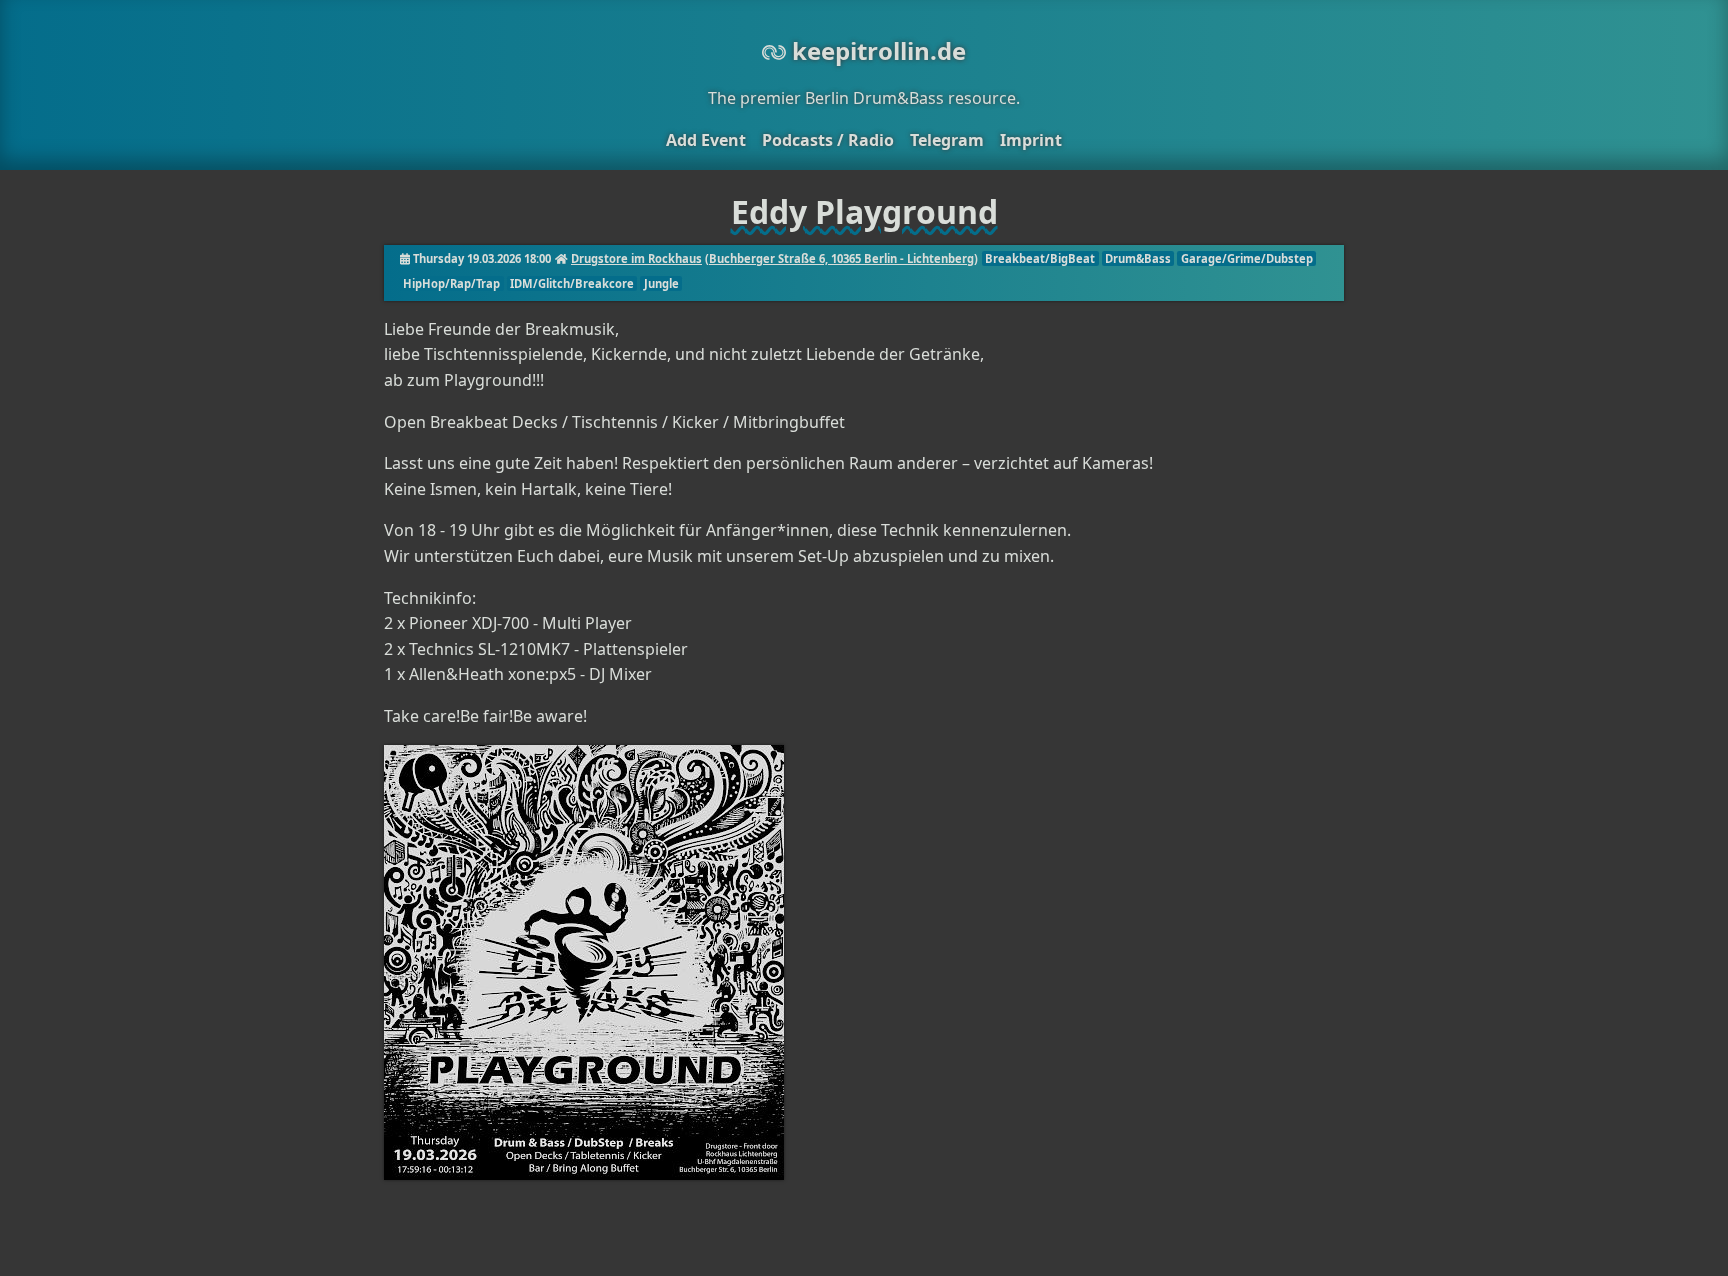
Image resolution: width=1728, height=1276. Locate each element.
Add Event (706, 140)
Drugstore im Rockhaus (636, 258)
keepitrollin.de (876, 50)
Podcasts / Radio (828, 140)
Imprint (1031, 140)
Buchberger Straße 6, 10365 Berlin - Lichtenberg (841, 258)
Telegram (947, 140)
